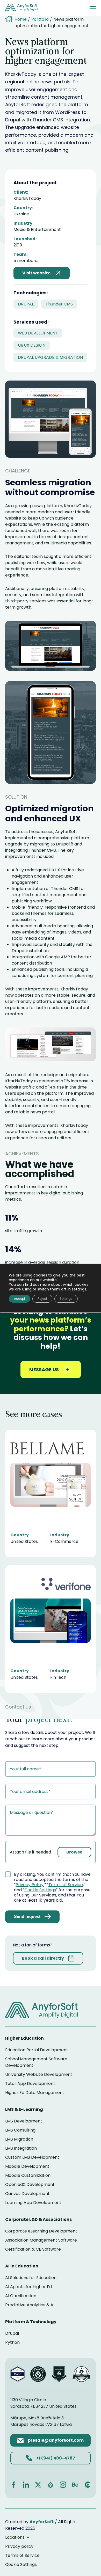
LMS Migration (19, 2139)
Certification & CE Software (33, 2249)
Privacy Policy (30, 1885)
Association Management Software (41, 2240)
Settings (66, 1299)
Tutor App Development (30, 2084)
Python (12, 2342)
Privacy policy (19, 2546)
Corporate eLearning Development (41, 2231)
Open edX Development (30, 2184)
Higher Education (24, 2038)
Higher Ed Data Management (35, 2093)
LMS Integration (21, 2148)
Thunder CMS (59, 304)
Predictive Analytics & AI (30, 2305)
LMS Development (24, 2121)
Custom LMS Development (32, 2157)
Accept (20, 1299)
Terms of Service (66, 1885)
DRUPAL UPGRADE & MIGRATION (50, 357)
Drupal (12, 2333)
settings (79, 1289)
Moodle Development (27, 2166)
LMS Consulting (20, 2130)
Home (21, 19)
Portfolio (40, 19)
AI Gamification (21, 2296)
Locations (15, 2537)
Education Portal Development (37, 2050)
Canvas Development (27, 2194)
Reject (42, 1299)
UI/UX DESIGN (32, 345)
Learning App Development (33, 2203)
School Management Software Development (36, 2062)
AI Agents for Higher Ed (28, 2287)
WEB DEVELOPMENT (38, 333)
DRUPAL (26, 304)
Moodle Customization (28, 2175)
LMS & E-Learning (24, 2109)
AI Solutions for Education (31, 2278)
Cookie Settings (40, 1890)
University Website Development (39, 2074)
